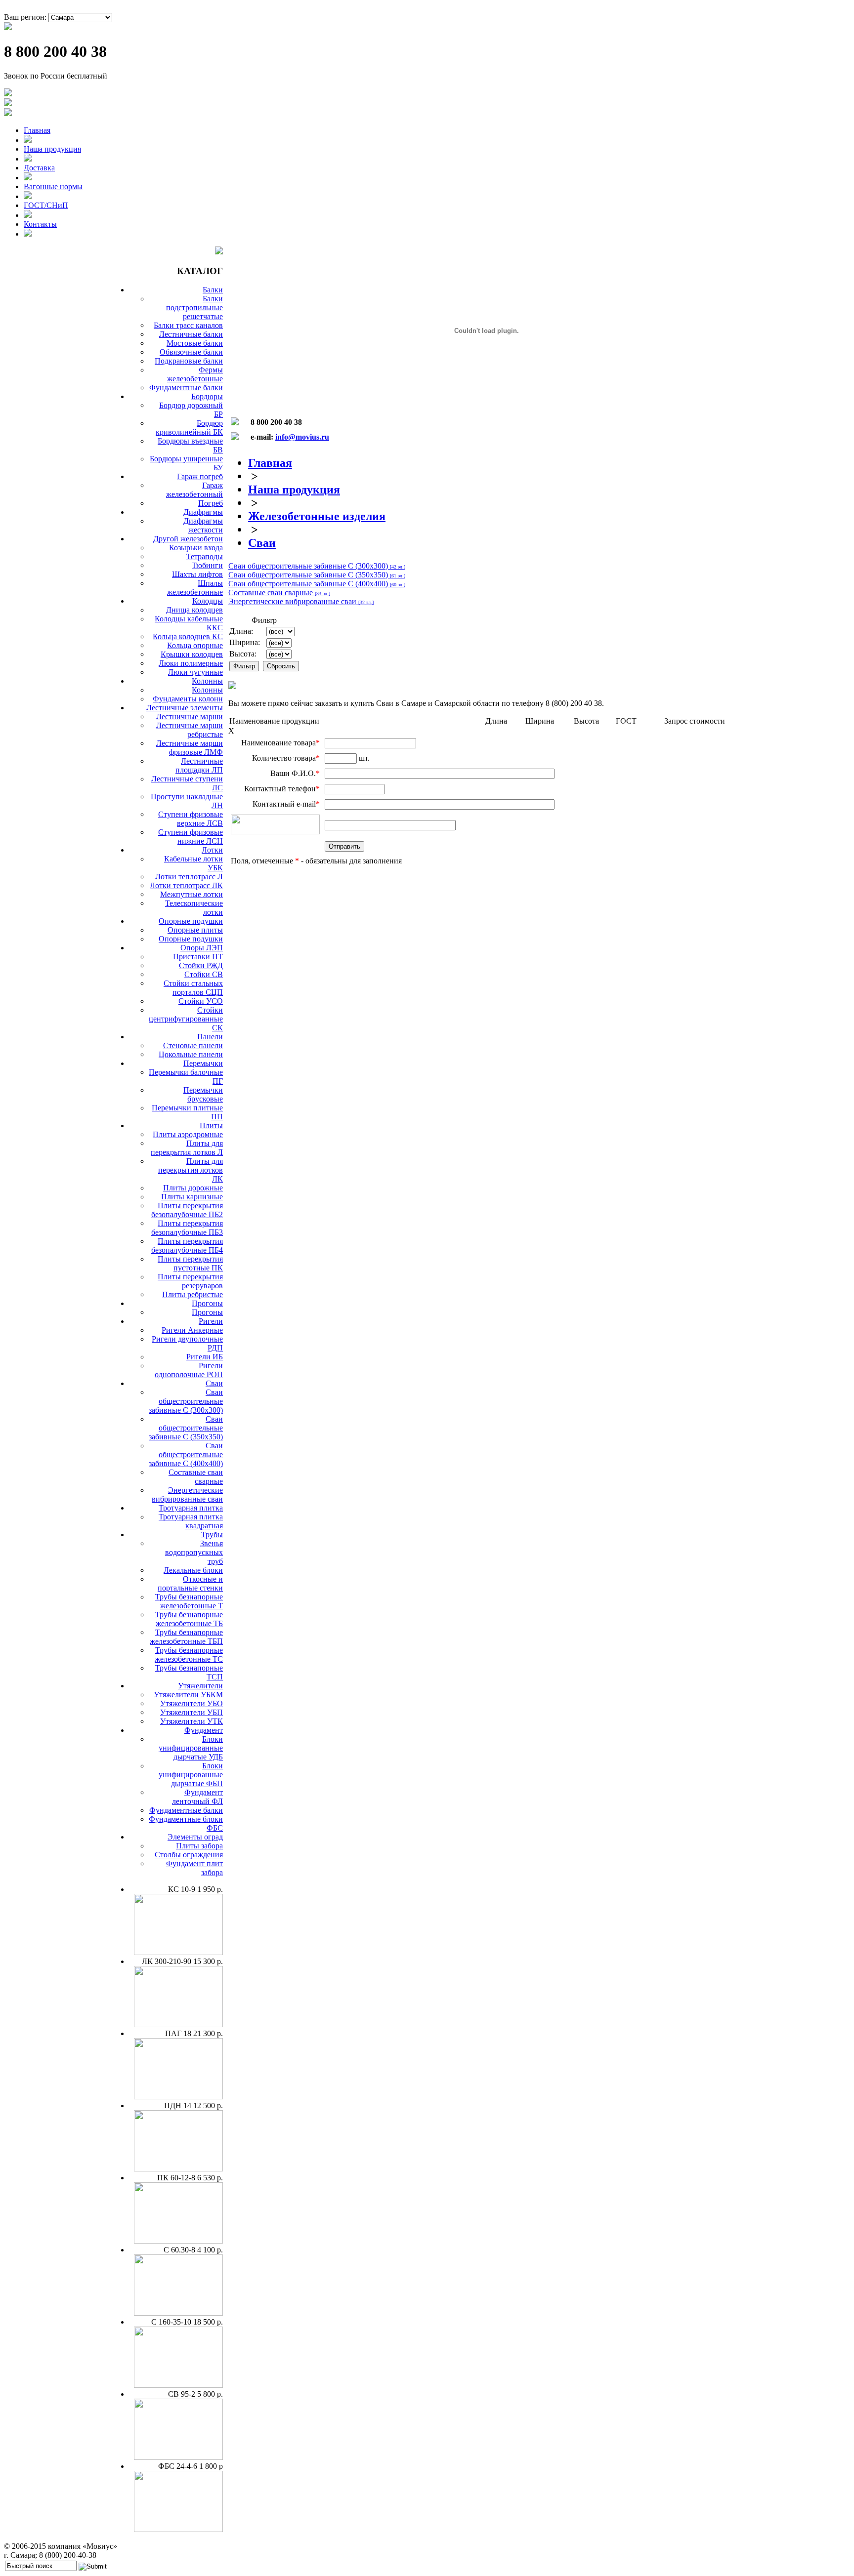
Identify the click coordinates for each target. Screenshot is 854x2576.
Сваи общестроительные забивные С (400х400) (186, 1454)
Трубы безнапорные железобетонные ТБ (189, 1619)
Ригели (211, 1321)
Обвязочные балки (191, 352)
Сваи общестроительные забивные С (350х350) (186, 1428)
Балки (213, 290)
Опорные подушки (191, 921)
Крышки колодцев (192, 654)
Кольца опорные (195, 645)
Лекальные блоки (193, 1570)
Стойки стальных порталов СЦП (193, 988)
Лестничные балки (191, 334)
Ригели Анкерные (192, 1330)
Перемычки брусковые (203, 1094)
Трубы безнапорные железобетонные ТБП (186, 1637)
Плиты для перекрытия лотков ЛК (191, 1170)
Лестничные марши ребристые (190, 730)
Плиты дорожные (193, 1188)
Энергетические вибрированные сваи (187, 1494)
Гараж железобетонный (194, 490)
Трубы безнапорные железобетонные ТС (189, 1655)
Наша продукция (52, 149)
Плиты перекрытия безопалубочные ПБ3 (187, 1228)
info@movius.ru (302, 437)
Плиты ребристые (192, 1294)
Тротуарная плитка (191, 1508)
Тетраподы (205, 556)
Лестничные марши (190, 716)
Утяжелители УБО (192, 1703)
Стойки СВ (204, 974)
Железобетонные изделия (317, 516)
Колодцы (208, 601)
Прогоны (207, 1303)
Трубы (212, 1534)
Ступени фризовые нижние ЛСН (191, 837)
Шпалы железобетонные (195, 588)
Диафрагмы (203, 512)
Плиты (211, 1125)
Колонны (207, 681)
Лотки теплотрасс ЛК (186, 885)
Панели (210, 1037)
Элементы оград (195, 1837)
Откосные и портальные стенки (190, 1583)
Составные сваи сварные (196, 1477)
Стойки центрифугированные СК (186, 1019)
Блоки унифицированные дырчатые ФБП (191, 1775)
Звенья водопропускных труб (194, 1552)
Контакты (40, 224)
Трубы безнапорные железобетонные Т (189, 1601)
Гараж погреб (200, 476)
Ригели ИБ (205, 1357)
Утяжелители (200, 1686)
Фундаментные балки (186, 388)
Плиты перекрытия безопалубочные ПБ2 (187, 1210)
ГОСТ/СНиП (46, 205)
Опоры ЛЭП (202, 948)
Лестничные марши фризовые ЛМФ (190, 748)
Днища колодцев (194, 610)
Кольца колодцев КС (188, 636)
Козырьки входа (196, 548)
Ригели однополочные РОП (189, 1370)
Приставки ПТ (198, 957)
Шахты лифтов (197, 574)
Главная (37, 130)
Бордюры (207, 396)
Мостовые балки (195, 343)
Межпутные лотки (192, 894)
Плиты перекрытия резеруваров (190, 1281)
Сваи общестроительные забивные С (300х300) (186, 1401)
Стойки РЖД (201, 965)
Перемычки (203, 1063)
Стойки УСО (201, 1001)
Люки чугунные (195, 672)
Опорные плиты (195, 930)
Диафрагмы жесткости (203, 525)
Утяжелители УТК (192, 1721)
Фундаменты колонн (188, 699)
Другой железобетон (188, 539)
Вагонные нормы (53, 186)
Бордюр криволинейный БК (189, 428)
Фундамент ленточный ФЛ (197, 1797)
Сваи (214, 1383)
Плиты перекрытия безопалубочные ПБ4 (187, 1246)
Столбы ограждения (189, 1855)
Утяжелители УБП (192, 1712)
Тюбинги (207, 565)
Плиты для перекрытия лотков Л (187, 1148)
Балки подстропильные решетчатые (194, 307)
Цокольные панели (191, 1054)
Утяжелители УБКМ (188, 1695)
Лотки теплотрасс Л (189, 877)
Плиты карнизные (192, 1197)
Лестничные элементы (185, 708)
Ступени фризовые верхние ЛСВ (191, 819)
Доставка (39, 168)
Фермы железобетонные (195, 374)
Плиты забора (199, 1846)
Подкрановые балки (189, 361)
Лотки (212, 850)
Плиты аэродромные (188, 1134)
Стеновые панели (193, 1045)
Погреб (211, 503)
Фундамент (204, 1730)
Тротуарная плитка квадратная (191, 1521)
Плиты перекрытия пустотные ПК (190, 1263)
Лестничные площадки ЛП (199, 765)
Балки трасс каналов (188, 325)
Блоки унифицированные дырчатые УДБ (191, 1748)
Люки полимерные (191, 663)
